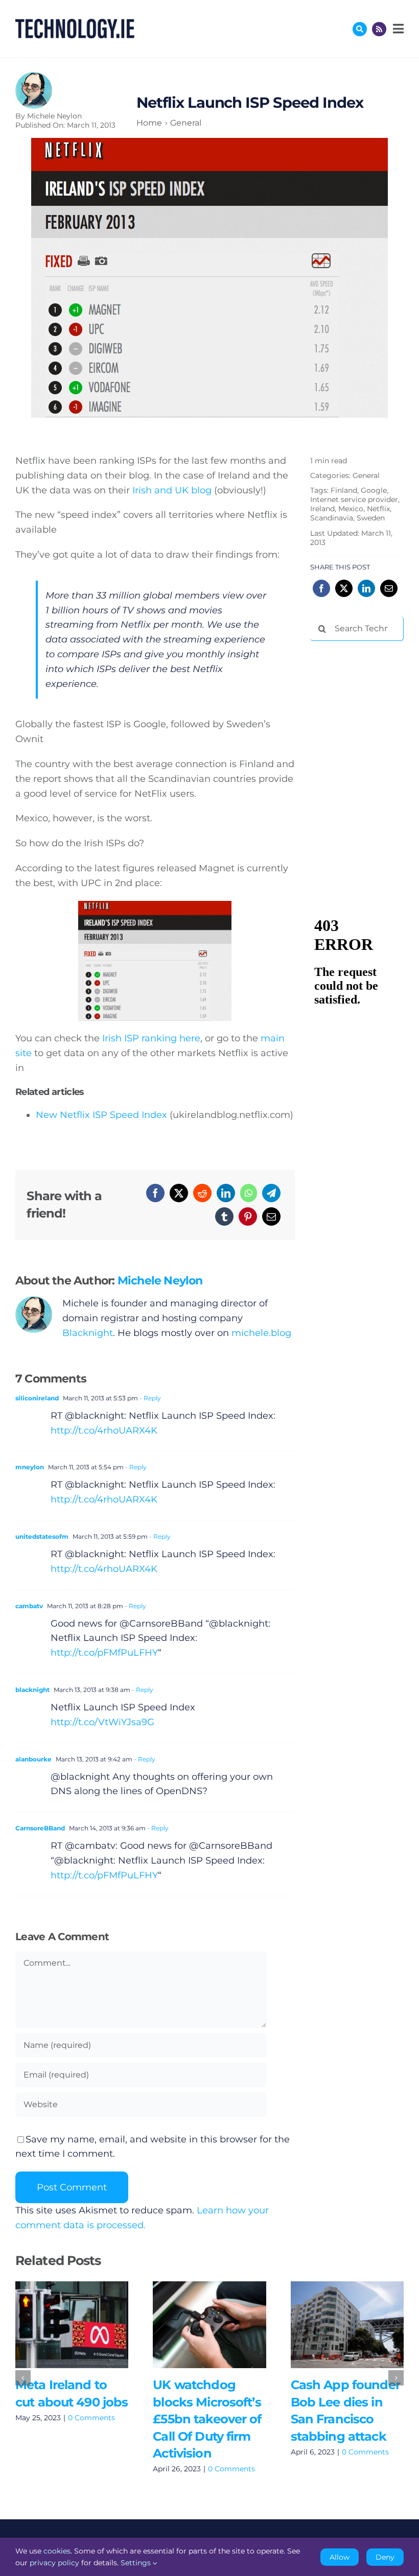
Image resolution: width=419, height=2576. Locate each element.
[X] (179, 1193)
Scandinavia (332, 518)
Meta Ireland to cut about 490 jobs (57, 2324)
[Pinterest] (248, 1217)
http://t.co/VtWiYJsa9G (102, 1722)
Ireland (322, 509)
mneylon (30, 1467)
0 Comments (91, 2418)
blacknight (32, 1690)
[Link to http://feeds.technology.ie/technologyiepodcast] (379, 29)
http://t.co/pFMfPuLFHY (104, 1653)
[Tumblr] (224, 1217)
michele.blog (261, 1333)
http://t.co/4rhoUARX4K (104, 1430)
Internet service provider (354, 499)
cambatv (29, 1606)
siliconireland (37, 1398)
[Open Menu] (397, 29)
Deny (385, 2557)
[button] (23, 2378)
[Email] (271, 1217)
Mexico (351, 509)
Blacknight (88, 1333)
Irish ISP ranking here (151, 1038)
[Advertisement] (365, 702)
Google (374, 490)
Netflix (378, 509)
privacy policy (54, 2563)
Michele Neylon (54, 116)
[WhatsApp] (249, 1193)
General (366, 475)
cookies (57, 2551)
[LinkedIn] (226, 1193)
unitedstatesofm (42, 1536)
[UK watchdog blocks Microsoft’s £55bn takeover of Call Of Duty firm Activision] (209, 2325)
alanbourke (33, 1759)
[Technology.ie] (75, 23)
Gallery (87, 2324)
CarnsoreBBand (40, 1828)
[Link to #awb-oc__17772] (360, 29)
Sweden (371, 518)
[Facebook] (155, 1193)
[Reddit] (202, 1193)
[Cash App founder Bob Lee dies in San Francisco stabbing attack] (347, 2325)
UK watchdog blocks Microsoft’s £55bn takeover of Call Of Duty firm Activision (194, 2324)
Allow (340, 2557)
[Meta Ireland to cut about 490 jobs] (72, 2325)
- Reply (149, 1398)
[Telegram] (271, 1193)
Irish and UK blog (172, 490)
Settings (137, 2563)
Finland (344, 490)
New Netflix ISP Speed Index (101, 1115)
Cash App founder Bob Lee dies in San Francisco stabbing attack (332, 2324)
